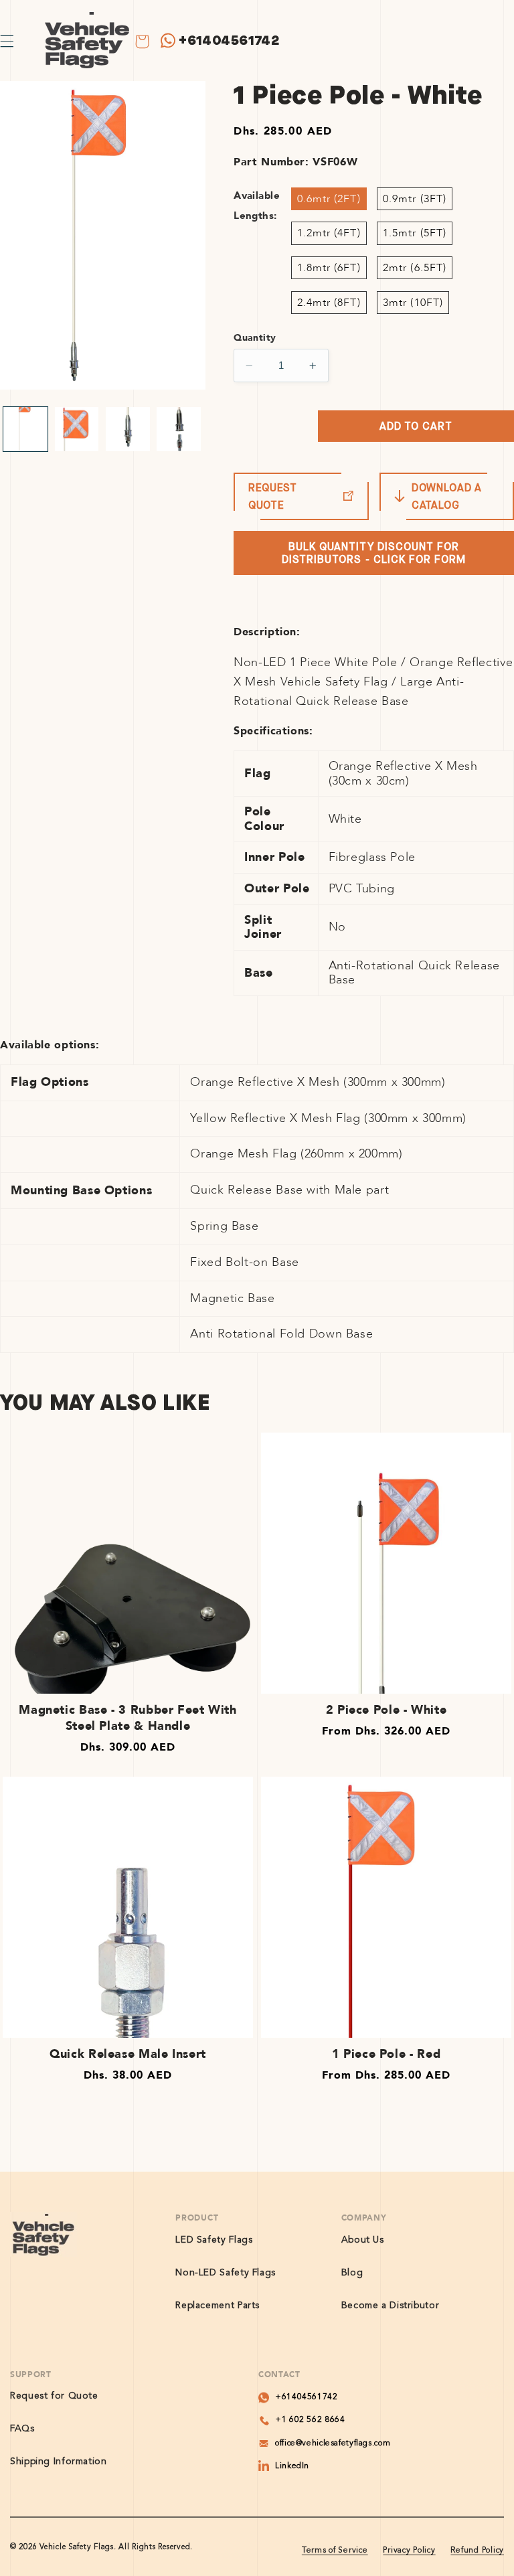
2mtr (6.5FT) (415, 268)
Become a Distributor (391, 2306)
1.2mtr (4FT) (329, 233)
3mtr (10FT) (413, 303)
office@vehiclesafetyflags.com (333, 2443)
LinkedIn (292, 2466)
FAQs (22, 2429)
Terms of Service (335, 2551)
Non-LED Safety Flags (226, 2273)
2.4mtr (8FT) (329, 303)
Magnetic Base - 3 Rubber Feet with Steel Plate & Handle (127, 1718)
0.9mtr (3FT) (415, 199)
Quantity (255, 338)
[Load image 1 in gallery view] (25, 429)
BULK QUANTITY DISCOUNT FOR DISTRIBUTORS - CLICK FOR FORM (374, 553)
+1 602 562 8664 (310, 2420)
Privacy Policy (409, 2551)
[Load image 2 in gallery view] (77, 429)
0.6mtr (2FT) (329, 199)
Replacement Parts (218, 2306)
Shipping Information (59, 2462)
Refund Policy (477, 2551)
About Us (363, 2240)
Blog (352, 2273)
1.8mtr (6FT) (329, 268)
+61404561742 (229, 41)
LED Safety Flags (214, 2240)
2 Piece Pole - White (387, 1710)
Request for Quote (54, 2396)
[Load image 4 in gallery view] (179, 429)
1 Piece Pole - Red (386, 2054)
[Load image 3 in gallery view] (128, 429)
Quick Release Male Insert (128, 2054)
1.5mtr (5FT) (415, 233)
